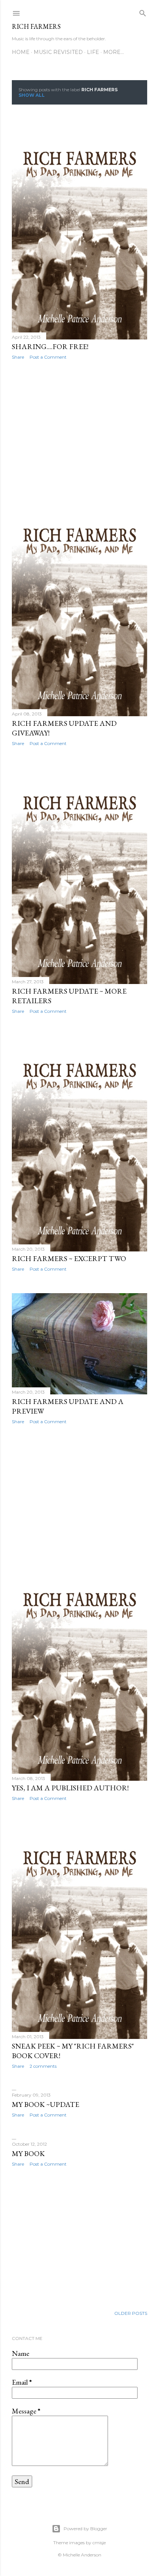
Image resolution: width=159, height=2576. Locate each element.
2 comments (43, 2066)
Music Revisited (58, 52)
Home (21, 52)
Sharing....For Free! (50, 346)
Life (93, 52)
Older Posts (131, 2313)
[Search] (143, 12)
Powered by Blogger (85, 2529)
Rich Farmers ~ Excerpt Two (69, 1258)
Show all (32, 95)
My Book (28, 2153)
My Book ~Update (45, 2104)
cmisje (99, 2543)
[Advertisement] (79, 430)
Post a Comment (48, 357)
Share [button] (18, 357)
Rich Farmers (36, 26)
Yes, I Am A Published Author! (70, 1788)
